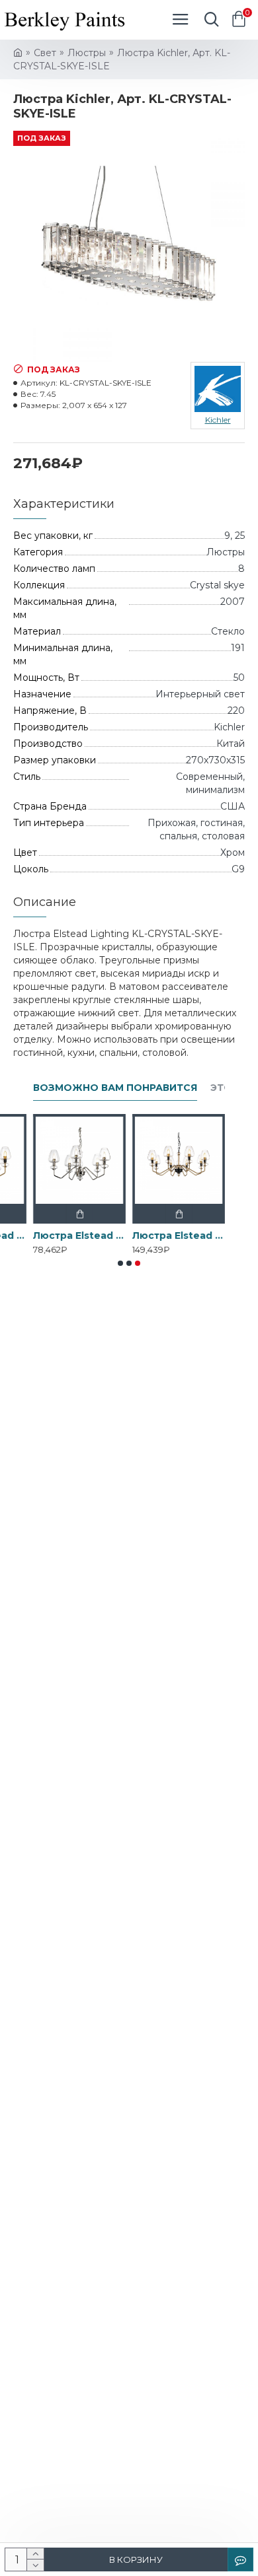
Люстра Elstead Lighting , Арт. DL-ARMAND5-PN (79, 1236)
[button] (120, 1263)
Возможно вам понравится (115, 1088)
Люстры (87, 53)
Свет (45, 53)
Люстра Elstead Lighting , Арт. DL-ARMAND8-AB (179, 1236)
